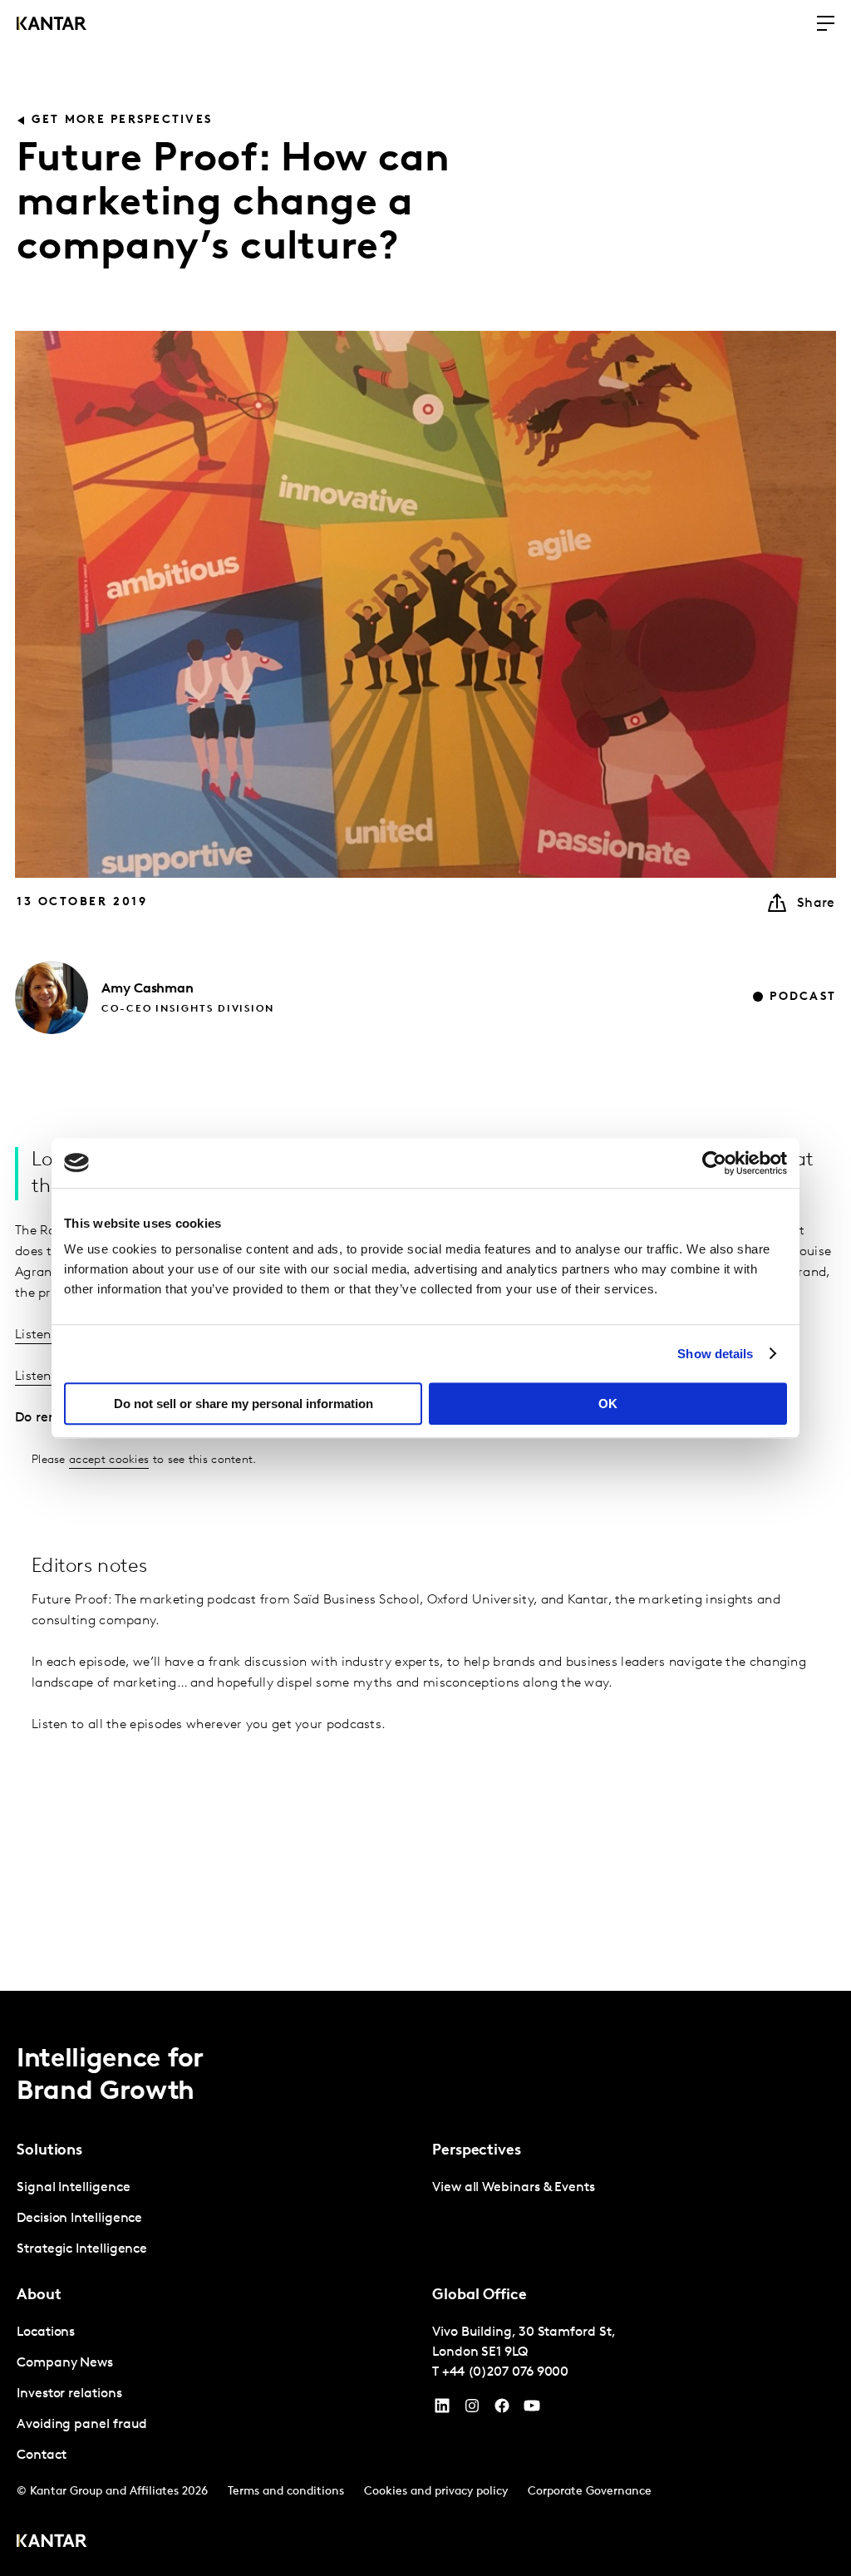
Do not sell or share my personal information (243, 1404)
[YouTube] (442, 2410)
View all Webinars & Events (514, 2188)
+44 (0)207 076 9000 (505, 2372)
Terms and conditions (286, 2492)
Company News (65, 2363)
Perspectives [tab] (477, 2151)
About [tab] (39, 2296)
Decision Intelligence (79, 2219)
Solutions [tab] (49, 2151)
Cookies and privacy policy (436, 2492)
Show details (715, 1354)
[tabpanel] (218, 2219)
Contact (41, 2455)
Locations (46, 2332)
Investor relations (69, 2394)
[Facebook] (502, 2410)
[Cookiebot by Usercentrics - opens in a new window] (714, 1163)
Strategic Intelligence (82, 2249)
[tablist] (425, 2283)
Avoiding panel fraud (82, 2425)
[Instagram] (472, 2410)
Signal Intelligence (73, 2188)
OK (608, 1404)
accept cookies (109, 1460)
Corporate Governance (590, 2492)
